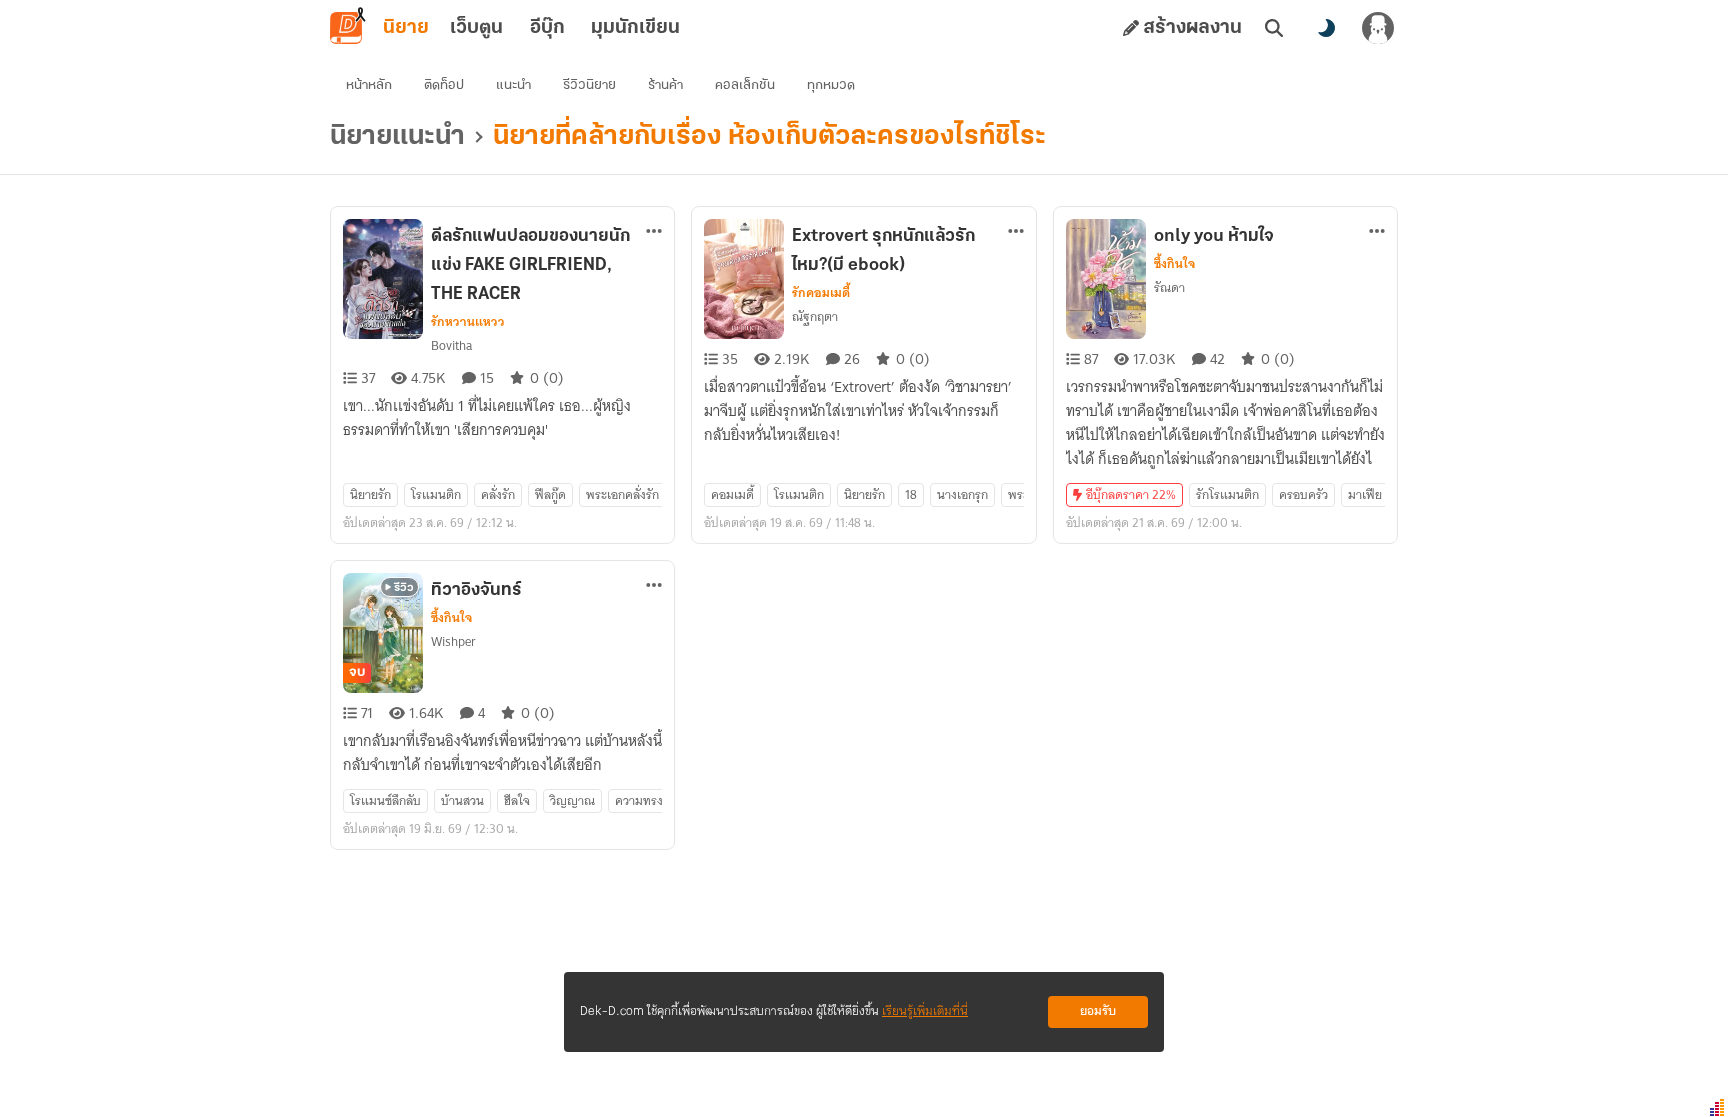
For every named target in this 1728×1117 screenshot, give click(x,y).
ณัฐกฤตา (815, 316)
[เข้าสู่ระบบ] (1378, 28)
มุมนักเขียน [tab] (635, 28)
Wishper (453, 641)
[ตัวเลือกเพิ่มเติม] (654, 231)
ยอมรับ (1098, 1011)
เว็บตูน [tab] (476, 28)
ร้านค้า (665, 85)
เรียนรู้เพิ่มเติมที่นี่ (925, 1011)
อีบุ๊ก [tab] (547, 28)
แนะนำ (513, 85)
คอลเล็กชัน (745, 85)
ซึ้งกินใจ (1174, 264)
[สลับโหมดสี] (1326, 28)
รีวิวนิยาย (589, 85)
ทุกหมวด (831, 85)
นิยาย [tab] (406, 28)
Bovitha (451, 345)
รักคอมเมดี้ (821, 293)
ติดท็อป (444, 85)
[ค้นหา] (1274, 28)
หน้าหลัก (369, 85)
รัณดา (1169, 287)
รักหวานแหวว (468, 322)
